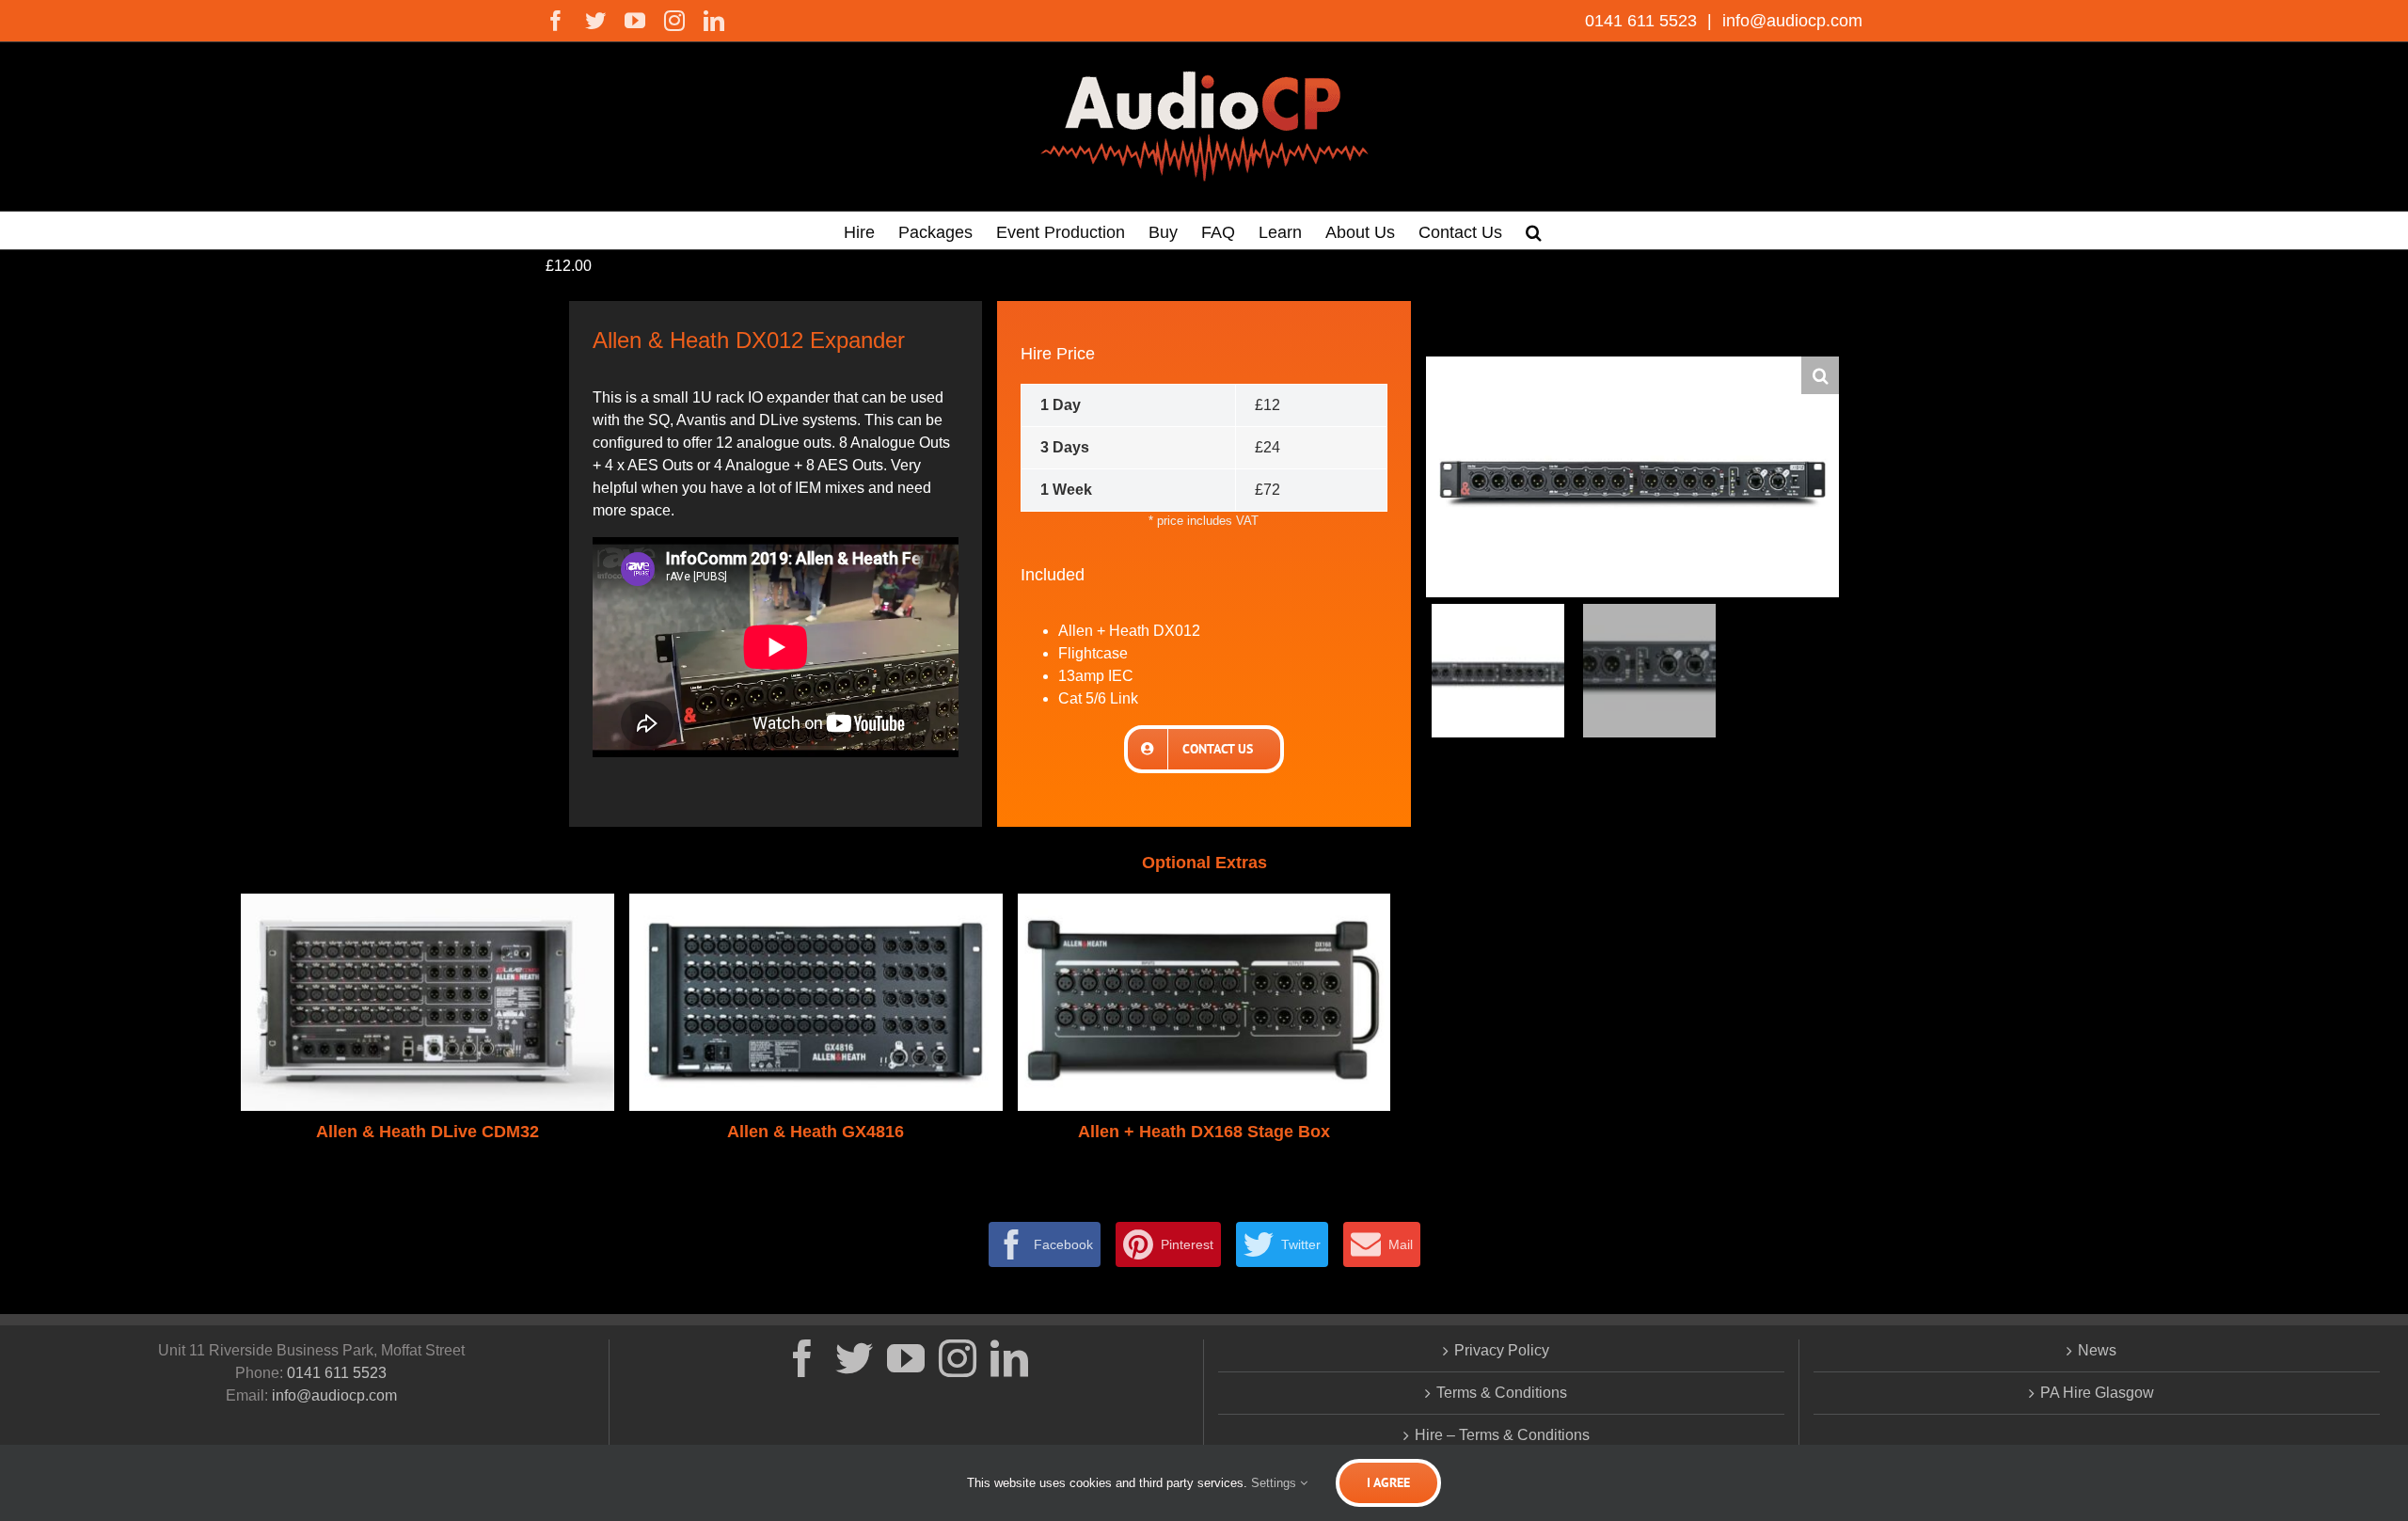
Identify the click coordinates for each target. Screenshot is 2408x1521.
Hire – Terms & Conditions (1502, 1435)
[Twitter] (854, 1358)
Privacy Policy (1502, 1350)
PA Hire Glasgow (2097, 1393)
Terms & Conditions (1502, 1393)
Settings (1275, 1483)
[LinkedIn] (1009, 1358)
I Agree (1388, 1482)
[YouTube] (906, 1358)
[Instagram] (958, 1358)
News (2097, 1350)
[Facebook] (802, 1358)
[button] (1534, 230)
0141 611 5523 (1643, 21)
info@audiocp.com (1790, 21)
